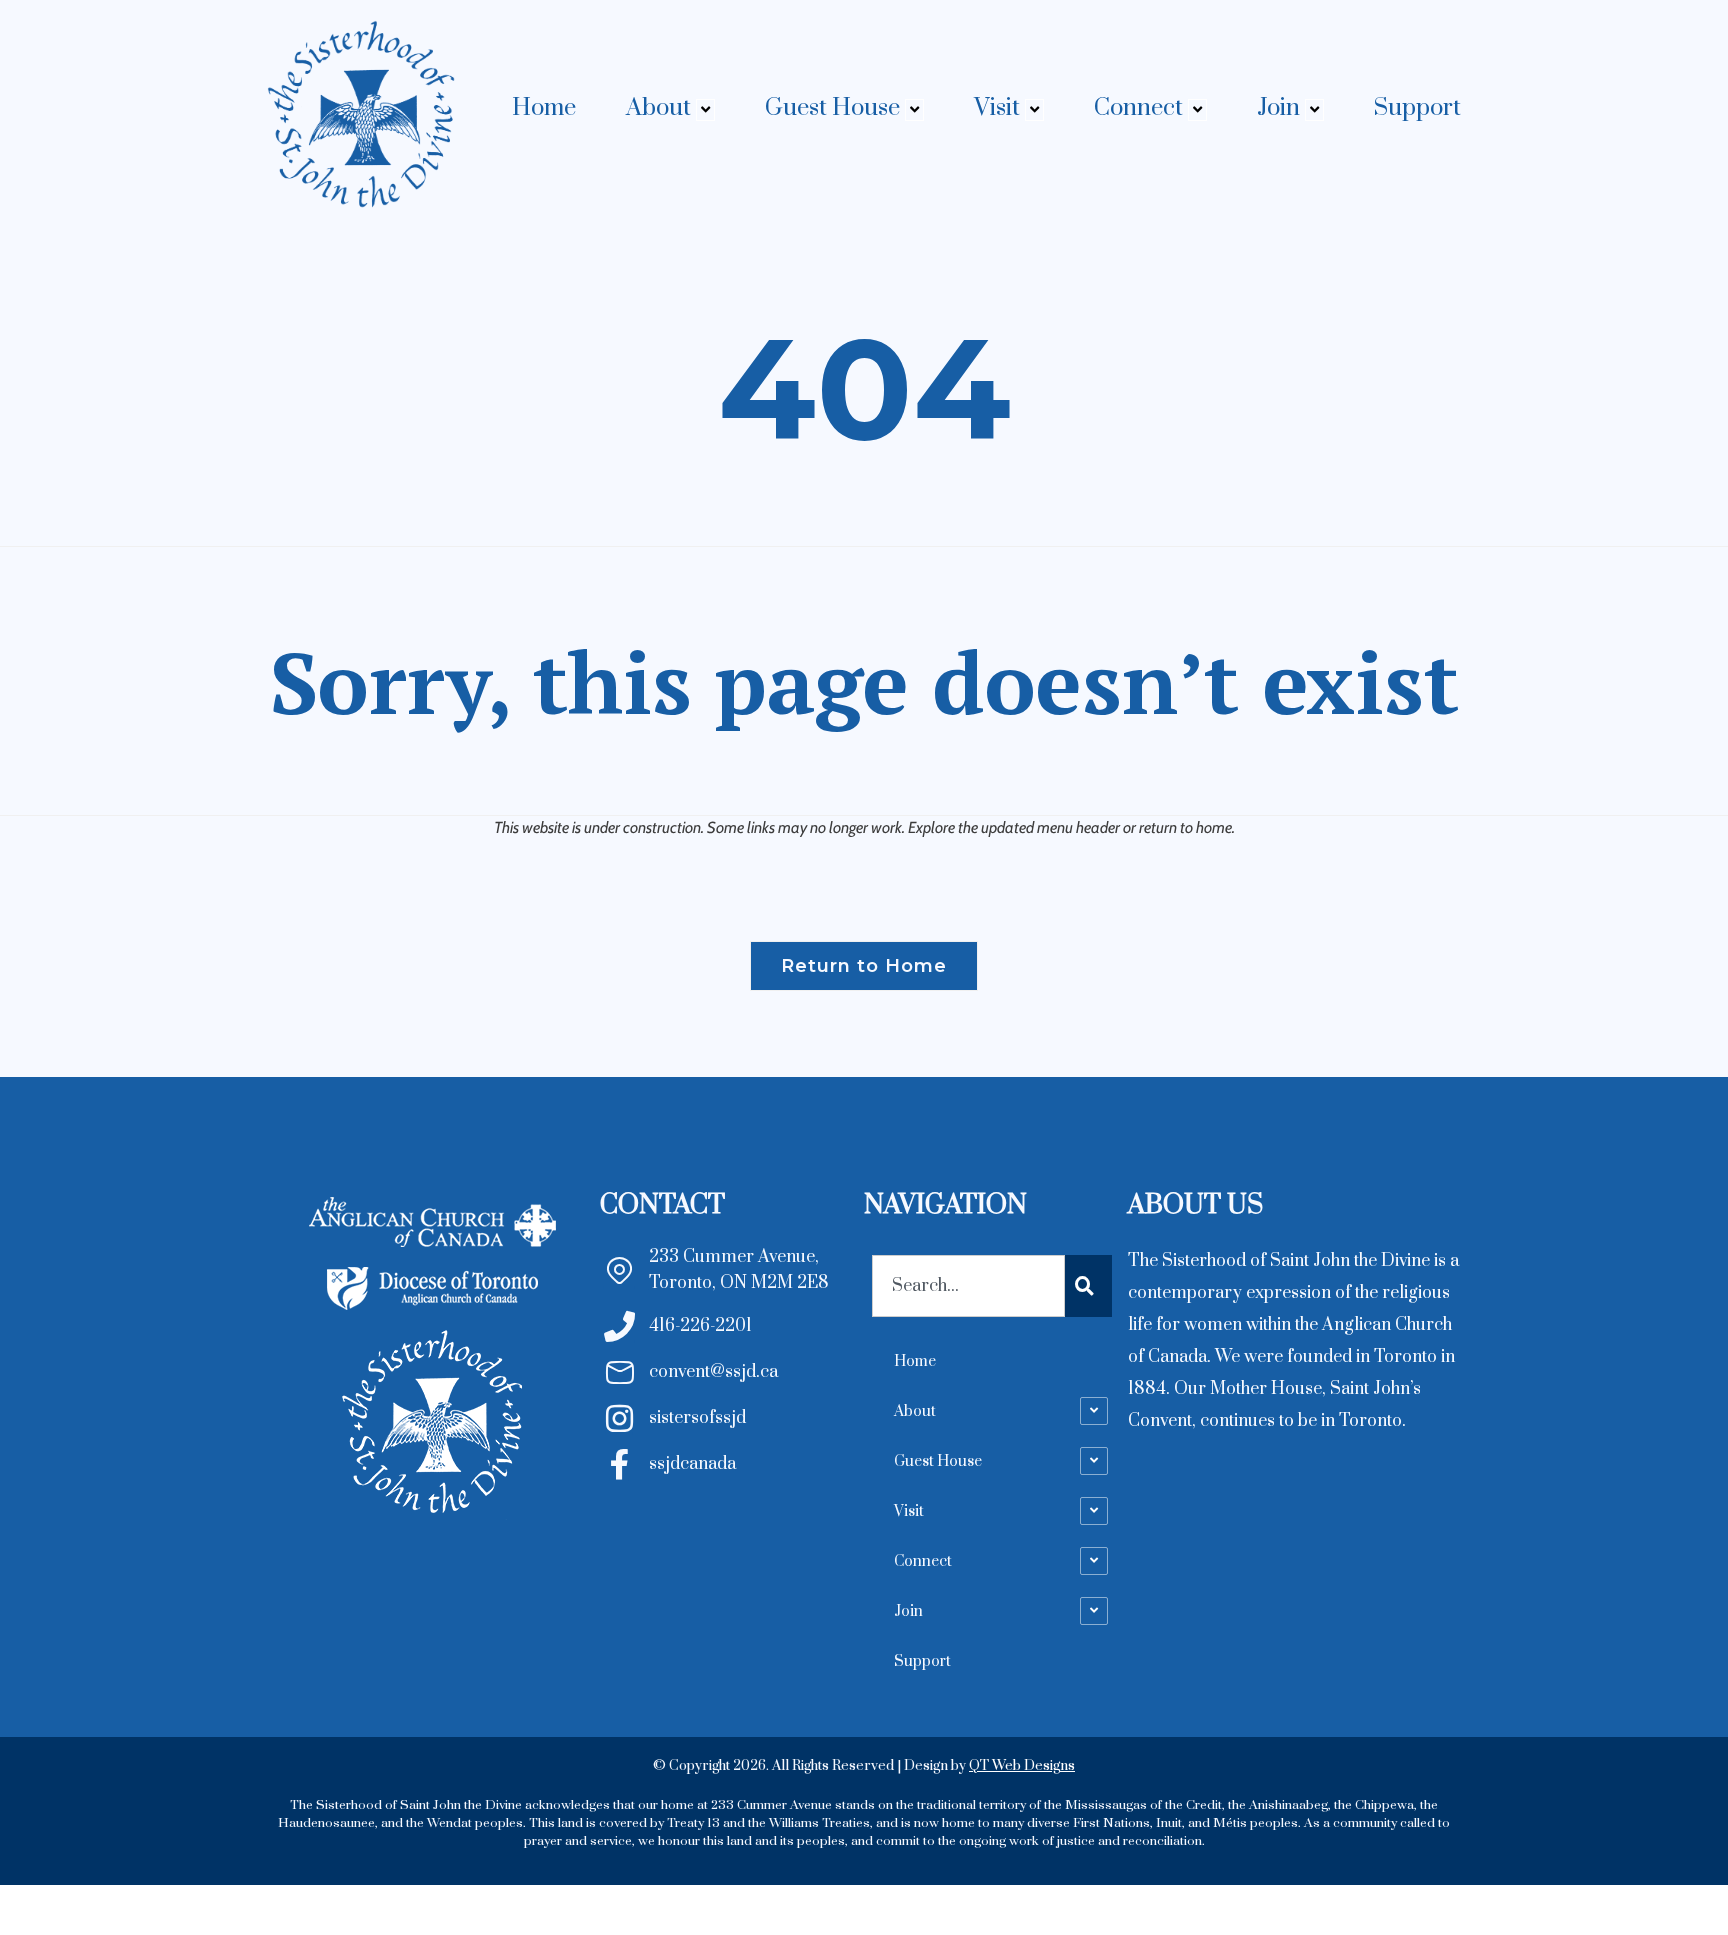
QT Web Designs (1022, 1766)
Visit (997, 108)
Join (1278, 108)
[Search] (1088, 1286)
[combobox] (968, 1286)
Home (544, 108)
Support (1417, 108)
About (658, 108)
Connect (1138, 108)
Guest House (832, 108)
